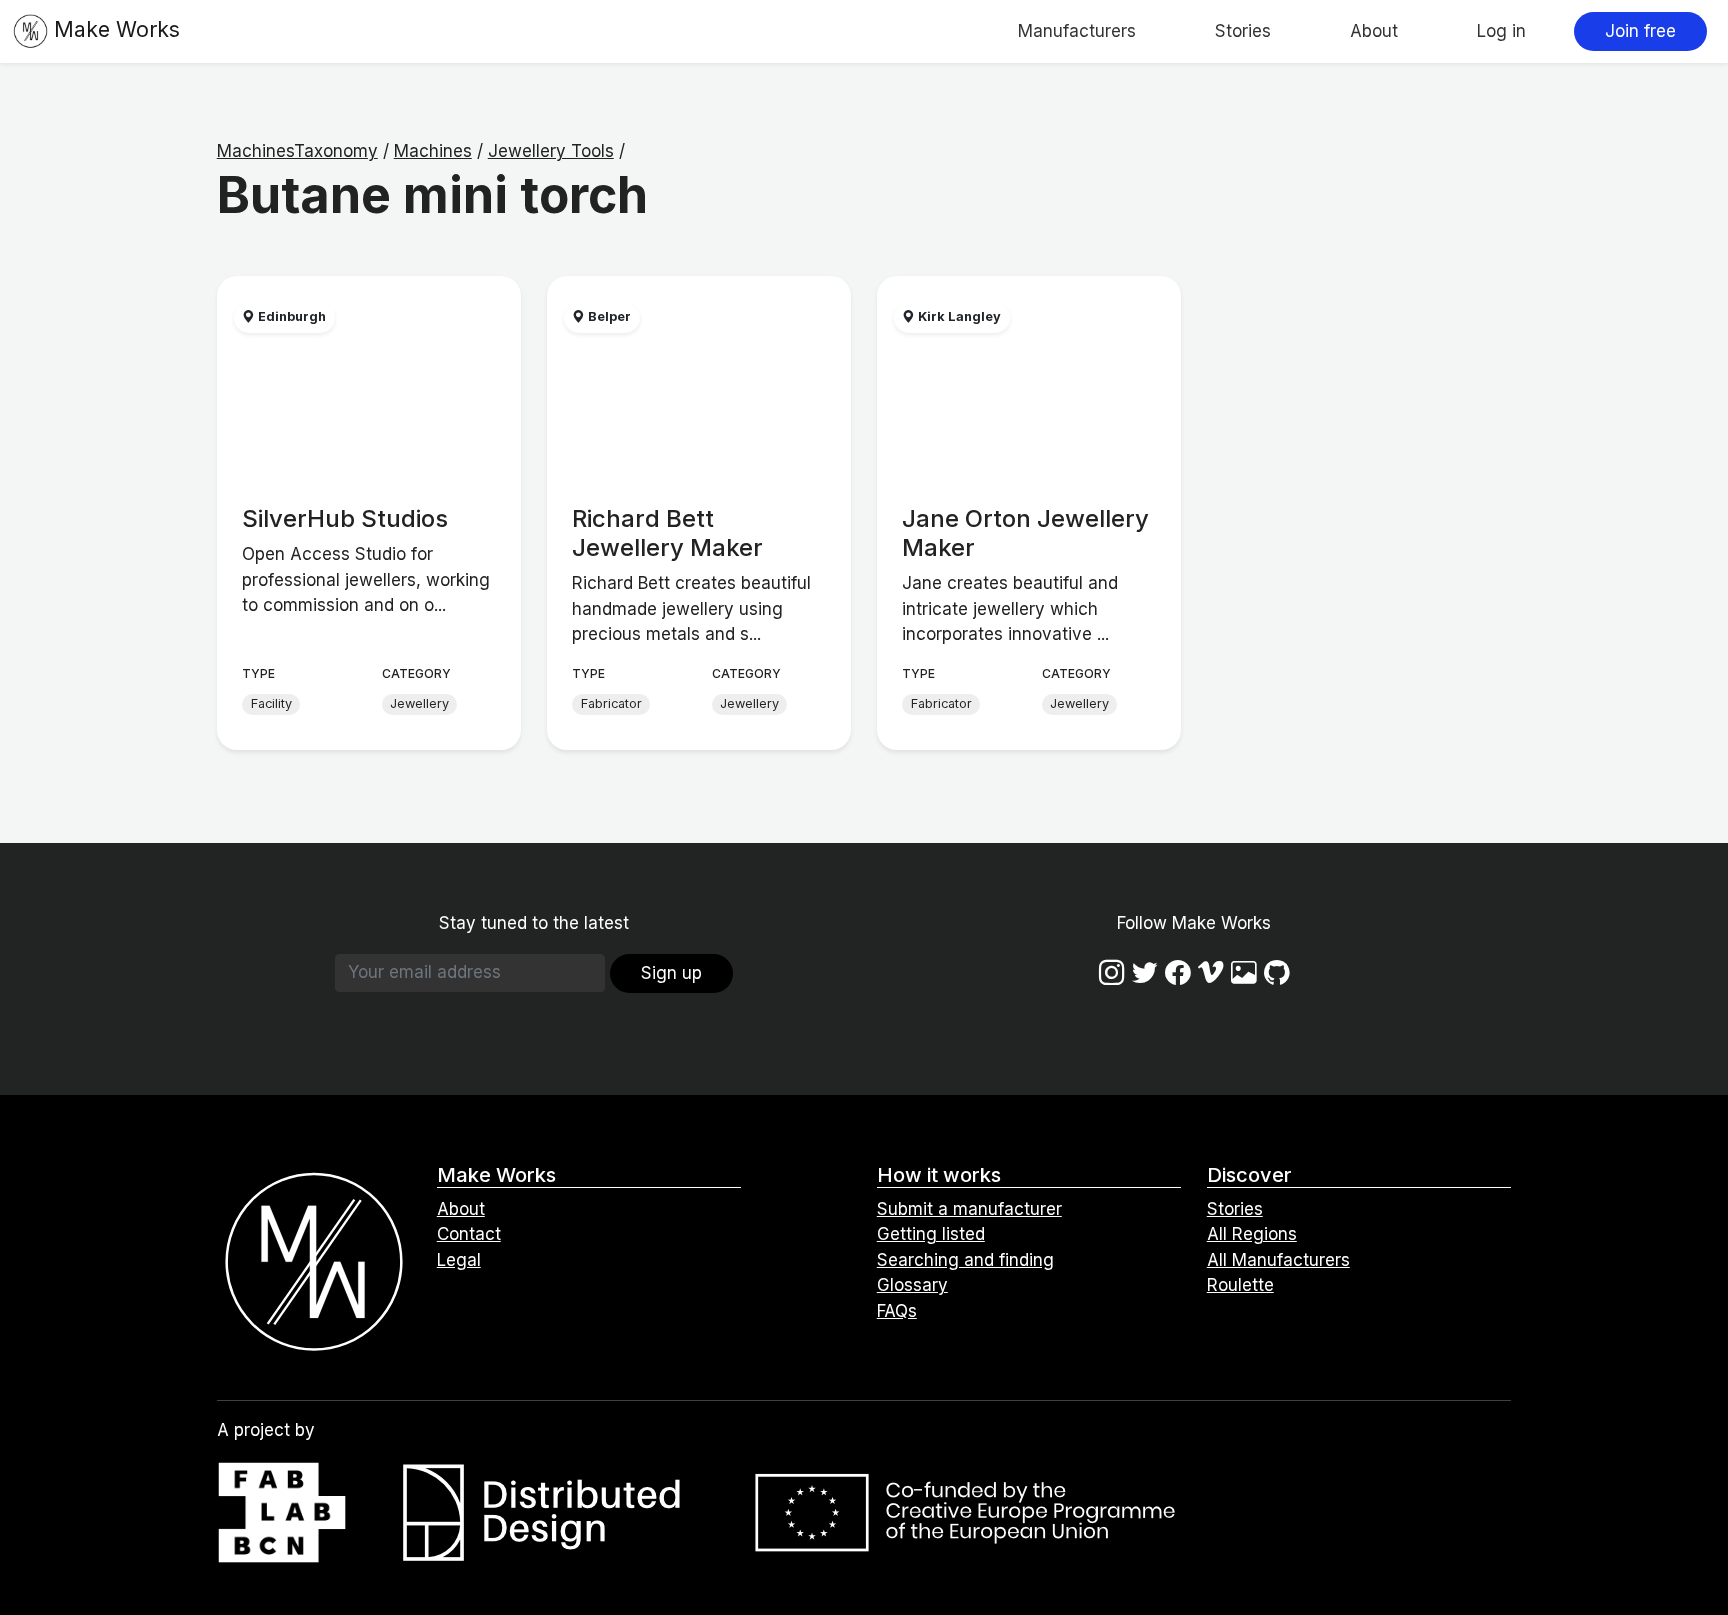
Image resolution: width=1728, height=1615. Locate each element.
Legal (459, 1260)
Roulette (1240, 1285)
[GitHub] (1277, 972)
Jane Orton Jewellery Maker (1025, 533)
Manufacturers (1077, 31)
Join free (1640, 31)
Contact (469, 1234)
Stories (1243, 31)
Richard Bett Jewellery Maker (667, 533)
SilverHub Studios (345, 518)
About (1374, 31)
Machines (433, 151)
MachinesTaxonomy (297, 151)
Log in (1501, 31)
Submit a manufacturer (969, 1209)
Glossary (912, 1285)
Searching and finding (965, 1260)
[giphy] (1244, 972)
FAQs (897, 1311)
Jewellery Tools (551, 151)
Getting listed (931, 1234)
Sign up (671, 973)
